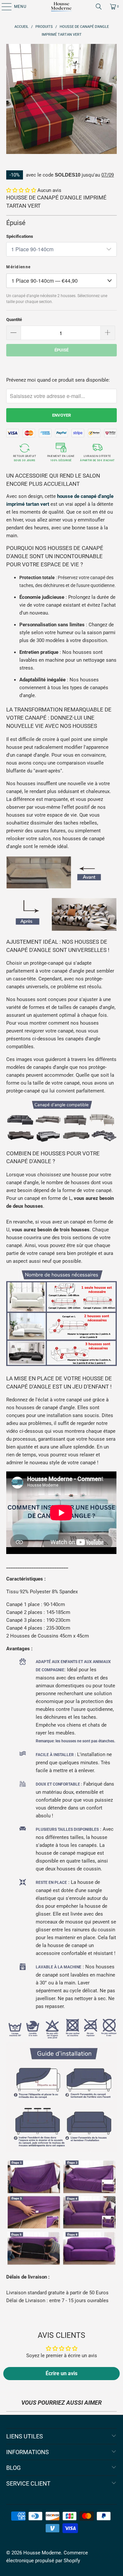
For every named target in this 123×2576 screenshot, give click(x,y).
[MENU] (3, 7)
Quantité (14, 320)
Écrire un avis (61, 2373)
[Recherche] (99, 7)
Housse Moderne (42, 2553)
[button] (21, 190)
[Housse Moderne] (62, 7)
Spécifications (20, 236)
